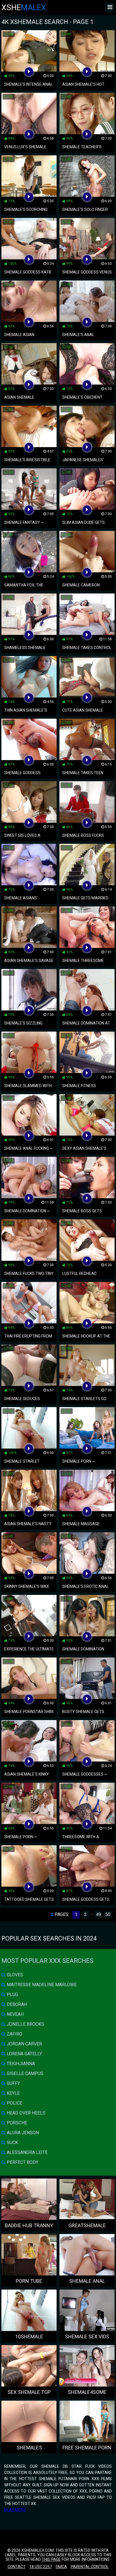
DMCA (61, 2567)
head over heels (25, 2113)
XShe (24, 7)
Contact (17, 2567)
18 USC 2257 (41, 2567)
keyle (13, 2093)
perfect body (22, 2162)
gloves (14, 1975)
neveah (15, 2014)
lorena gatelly (24, 2054)
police (14, 2103)
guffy (13, 2083)
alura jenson (22, 2133)
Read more (15, 2510)
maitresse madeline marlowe (41, 1985)
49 (99, 1914)
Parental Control (90, 2567)
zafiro (14, 2034)
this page (51, 2559)
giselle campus (24, 2073)
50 (108, 1914)
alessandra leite (27, 2152)
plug (12, 1995)
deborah (16, 2004)
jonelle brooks (25, 2024)
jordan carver (24, 2044)
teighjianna (20, 2064)
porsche (16, 2123)
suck (12, 2143)
